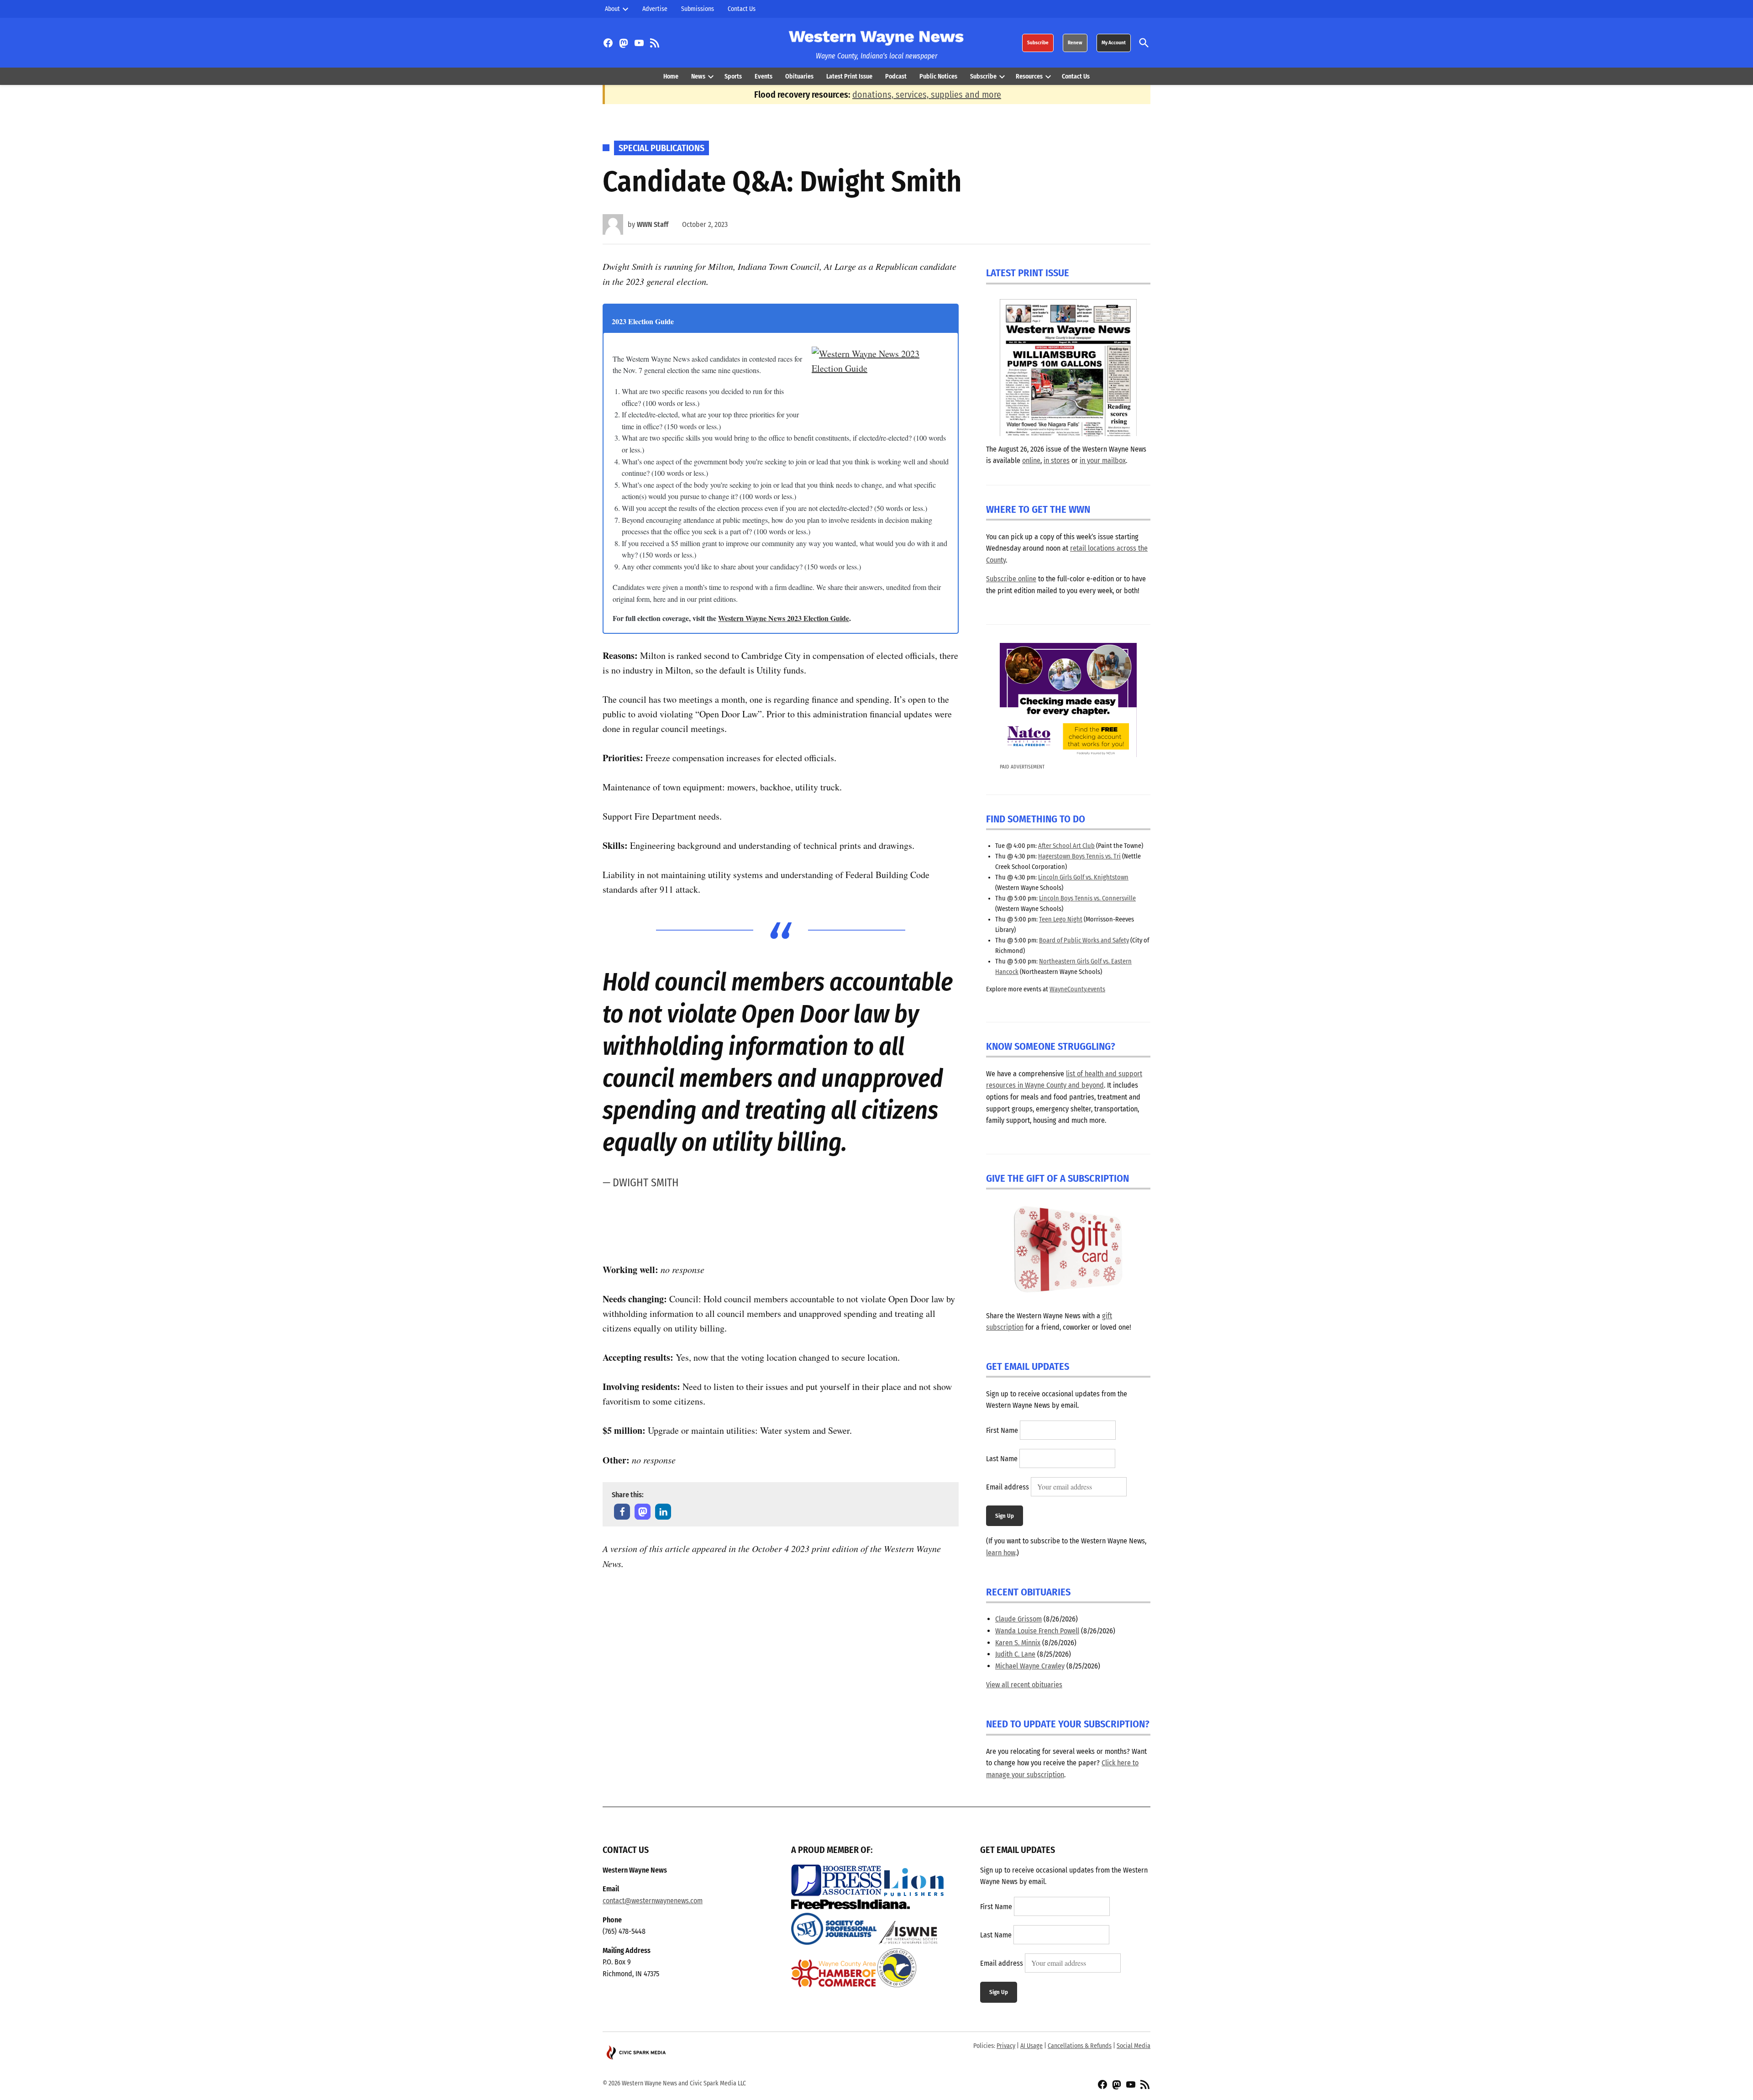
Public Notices (938, 76)
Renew (1075, 43)
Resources (1029, 76)
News (698, 76)
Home (671, 76)
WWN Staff (653, 224)
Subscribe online (1011, 579)
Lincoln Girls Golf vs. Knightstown (1083, 877)
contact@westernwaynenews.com (653, 1901)
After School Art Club (1066, 846)
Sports (733, 76)
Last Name (1002, 1459)
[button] (622, 1512)
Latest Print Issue (849, 76)
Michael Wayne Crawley (1030, 1666)
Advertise (655, 9)
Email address (1008, 1487)
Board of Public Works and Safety (1084, 940)
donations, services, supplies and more (927, 95)
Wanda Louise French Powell (1037, 1631)
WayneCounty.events (1077, 989)
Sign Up (1005, 1516)
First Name (1002, 1430)
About (612, 9)
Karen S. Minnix (1018, 1643)
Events (764, 76)
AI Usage (1031, 2046)
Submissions (698, 9)
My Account (1114, 43)
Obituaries (799, 76)
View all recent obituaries (1024, 1685)
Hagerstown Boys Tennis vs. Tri (1079, 856)
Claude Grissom (1018, 1619)
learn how (1001, 1553)
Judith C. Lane (1015, 1654)
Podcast (896, 76)
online (1031, 461)
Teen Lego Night (1061, 919)
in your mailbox (1103, 461)
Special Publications (661, 148)
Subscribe (1038, 43)
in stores (1057, 461)
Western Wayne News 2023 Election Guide (784, 618)
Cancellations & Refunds (1080, 2046)
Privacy (1006, 2046)
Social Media (1134, 2046)
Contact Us (742, 9)
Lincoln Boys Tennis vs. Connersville (1087, 898)
